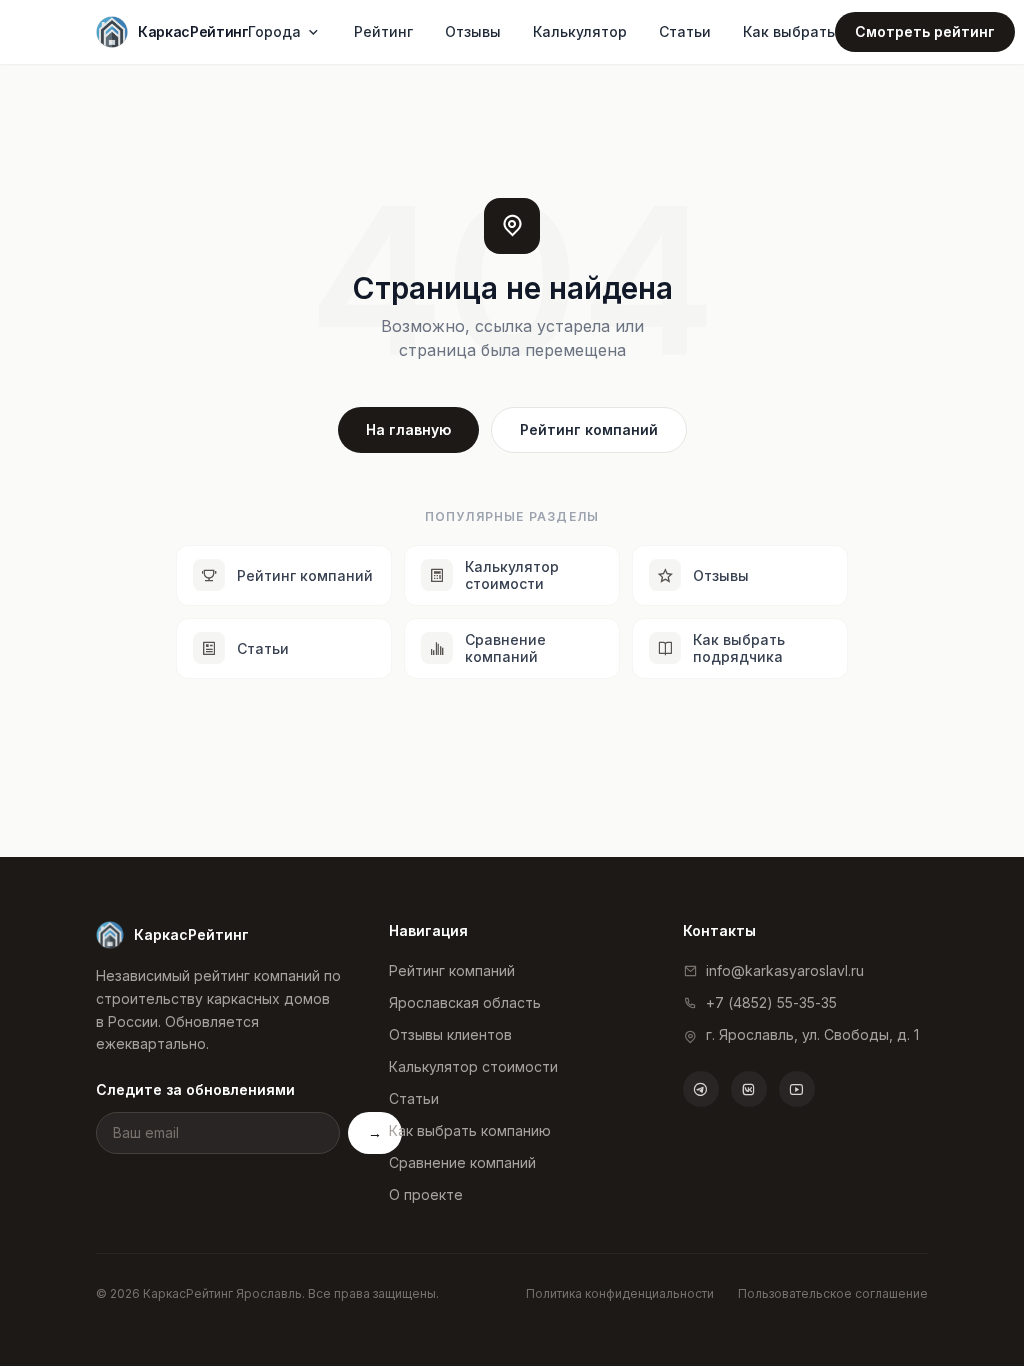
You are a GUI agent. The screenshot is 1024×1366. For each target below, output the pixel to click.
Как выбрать (789, 31)
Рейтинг (383, 31)
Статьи (685, 31)
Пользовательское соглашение (833, 1293)
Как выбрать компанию (470, 1130)
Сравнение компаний (462, 1162)
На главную (408, 429)
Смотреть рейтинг (925, 31)
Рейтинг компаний (589, 429)
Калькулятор (580, 31)
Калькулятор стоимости (473, 1066)
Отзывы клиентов (450, 1034)
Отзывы (473, 31)
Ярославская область (465, 1002)
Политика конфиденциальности (620, 1293)
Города (274, 31)
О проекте (426, 1194)
